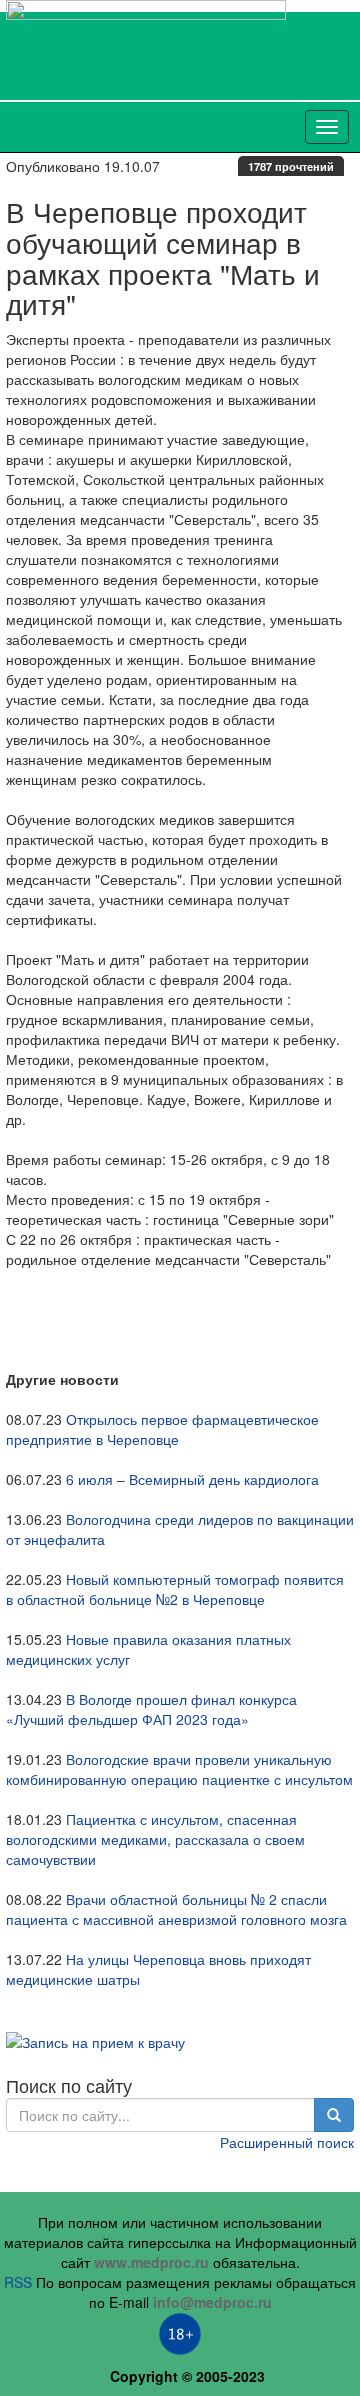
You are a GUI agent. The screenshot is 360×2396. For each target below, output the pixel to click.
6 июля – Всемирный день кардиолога (192, 1479)
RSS (18, 2282)
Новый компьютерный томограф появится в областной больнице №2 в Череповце (175, 1589)
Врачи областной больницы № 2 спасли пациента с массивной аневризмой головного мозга (176, 1909)
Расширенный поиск (287, 2142)
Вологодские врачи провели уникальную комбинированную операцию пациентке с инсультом (179, 1769)
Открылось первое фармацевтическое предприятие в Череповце (162, 1429)
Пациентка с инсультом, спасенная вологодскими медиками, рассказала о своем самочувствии (155, 1839)
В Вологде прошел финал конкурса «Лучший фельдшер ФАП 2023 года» (151, 1709)
